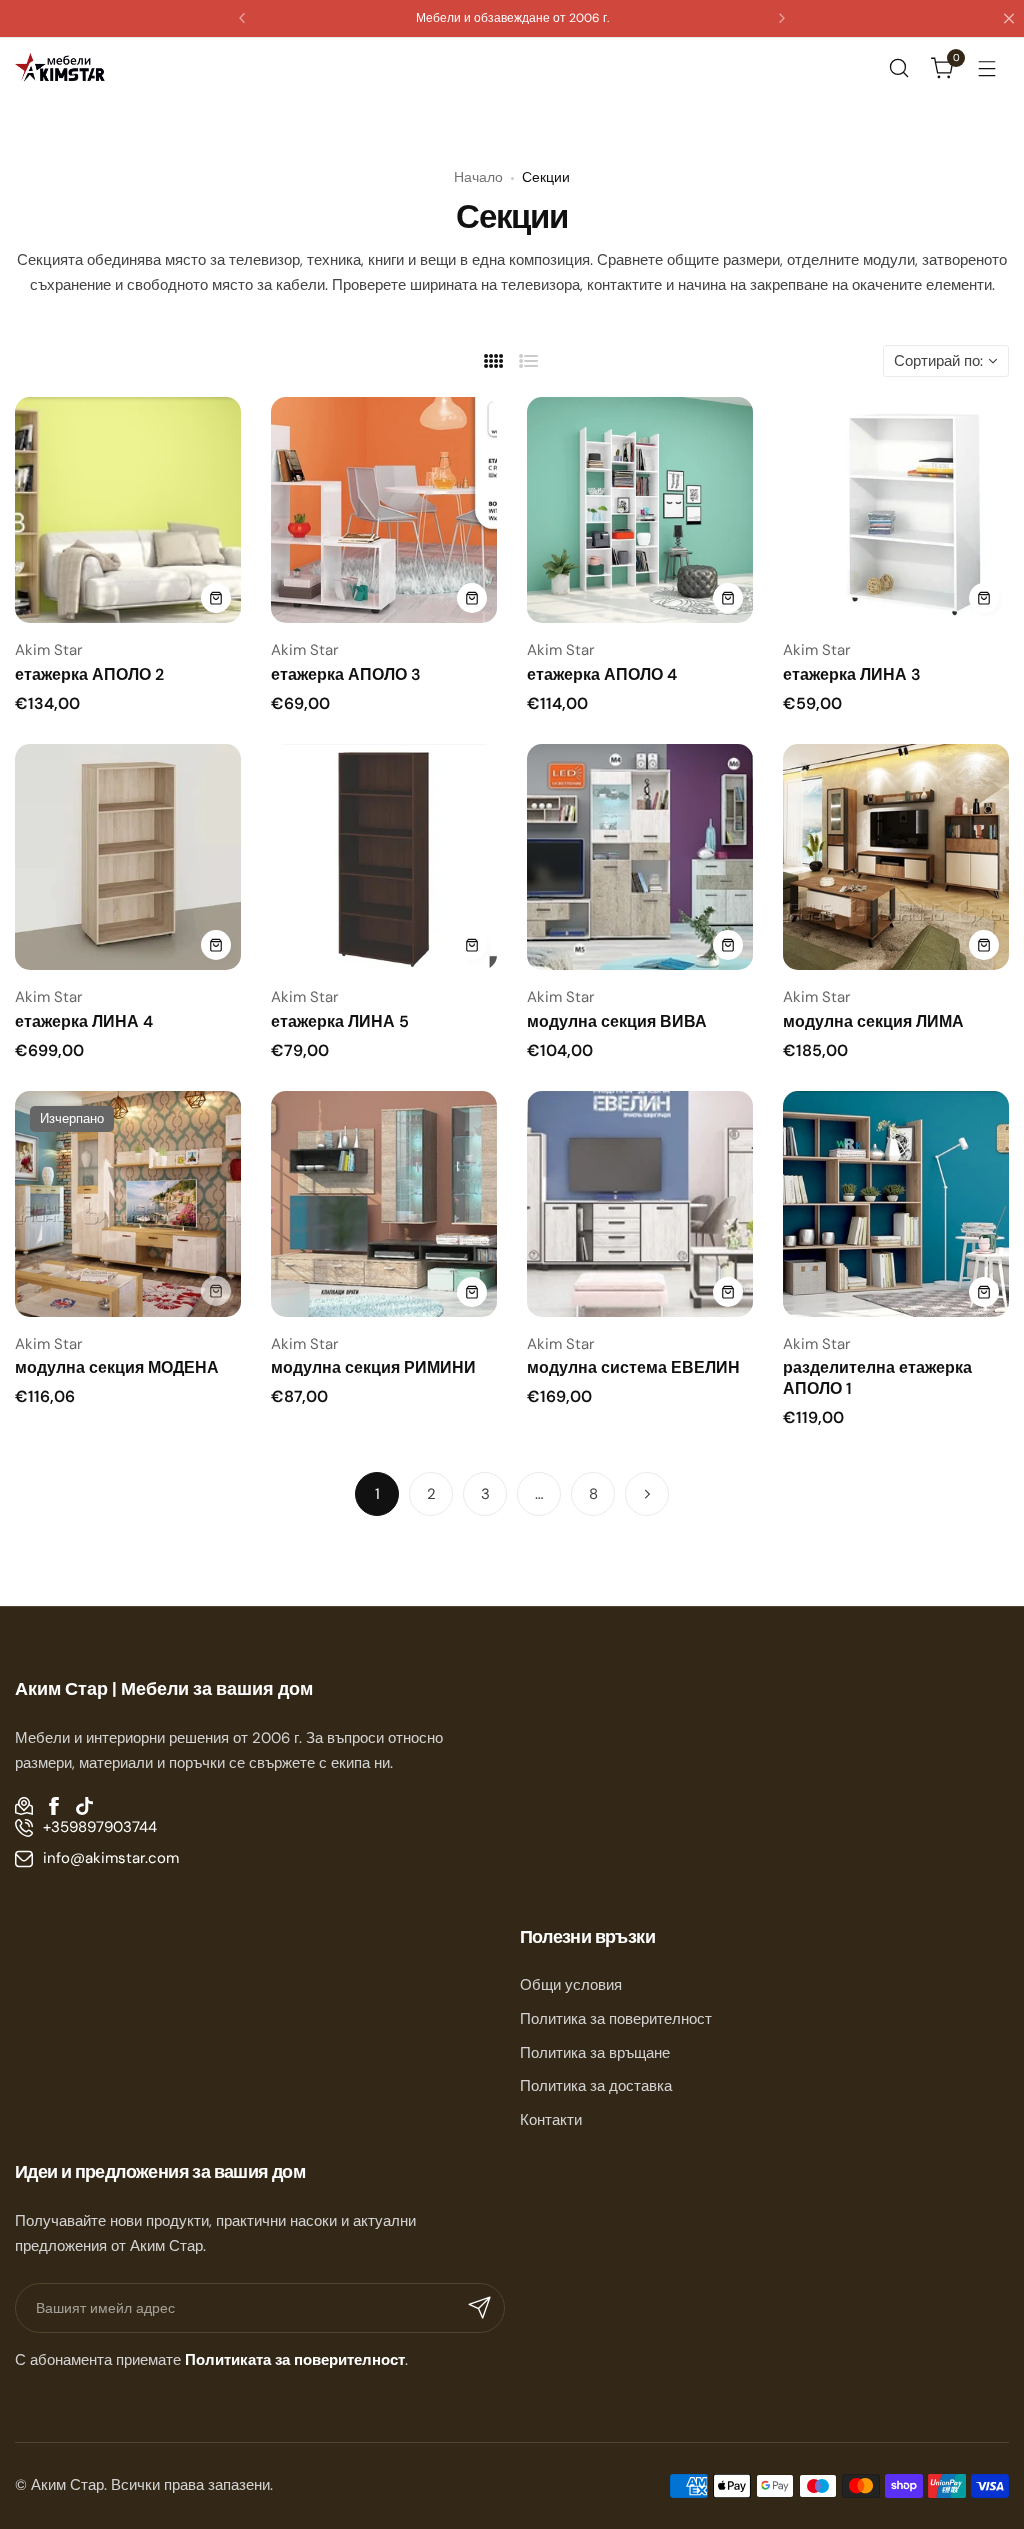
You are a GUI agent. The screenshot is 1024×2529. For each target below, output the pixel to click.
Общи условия (571, 1985)
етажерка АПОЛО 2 (89, 674)
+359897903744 (100, 1827)
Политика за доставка (596, 2086)
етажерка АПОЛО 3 (346, 674)
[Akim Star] (60, 68)
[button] (242, 18)
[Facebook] (54, 1806)
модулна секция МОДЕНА (117, 1367)
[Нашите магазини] (24, 1806)
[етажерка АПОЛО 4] (640, 510)
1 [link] (377, 1494)
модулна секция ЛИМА (873, 1021)
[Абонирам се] (480, 2308)
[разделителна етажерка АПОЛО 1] (896, 1204)
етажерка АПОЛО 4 (602, 674)
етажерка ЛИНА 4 (84, 1021)
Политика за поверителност (616, 2019)
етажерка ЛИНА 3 (852, 674)
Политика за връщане (595, 2053)
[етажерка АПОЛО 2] (128, 510)
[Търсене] (899, 68)
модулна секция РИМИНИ (373, 1367)
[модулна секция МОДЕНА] (128, 1204)
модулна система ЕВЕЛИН (633, 1367)
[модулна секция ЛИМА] (896, 857)
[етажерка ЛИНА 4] (128, 857)
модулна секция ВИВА (617, 1021)
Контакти (551, 2120)
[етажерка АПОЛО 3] (384, 510)
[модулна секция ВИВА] (640, 857)
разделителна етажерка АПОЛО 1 (877, 1378)
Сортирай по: (938, 361)
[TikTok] (84, 1806)
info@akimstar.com (111, 1858)
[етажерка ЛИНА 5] (384, 857)
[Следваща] (647, 1494)
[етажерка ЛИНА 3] (896, 510)
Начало (478, 177)
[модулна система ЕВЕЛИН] (640, 1204)
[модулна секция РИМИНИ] (384, 1204)
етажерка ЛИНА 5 (340, 1021)
